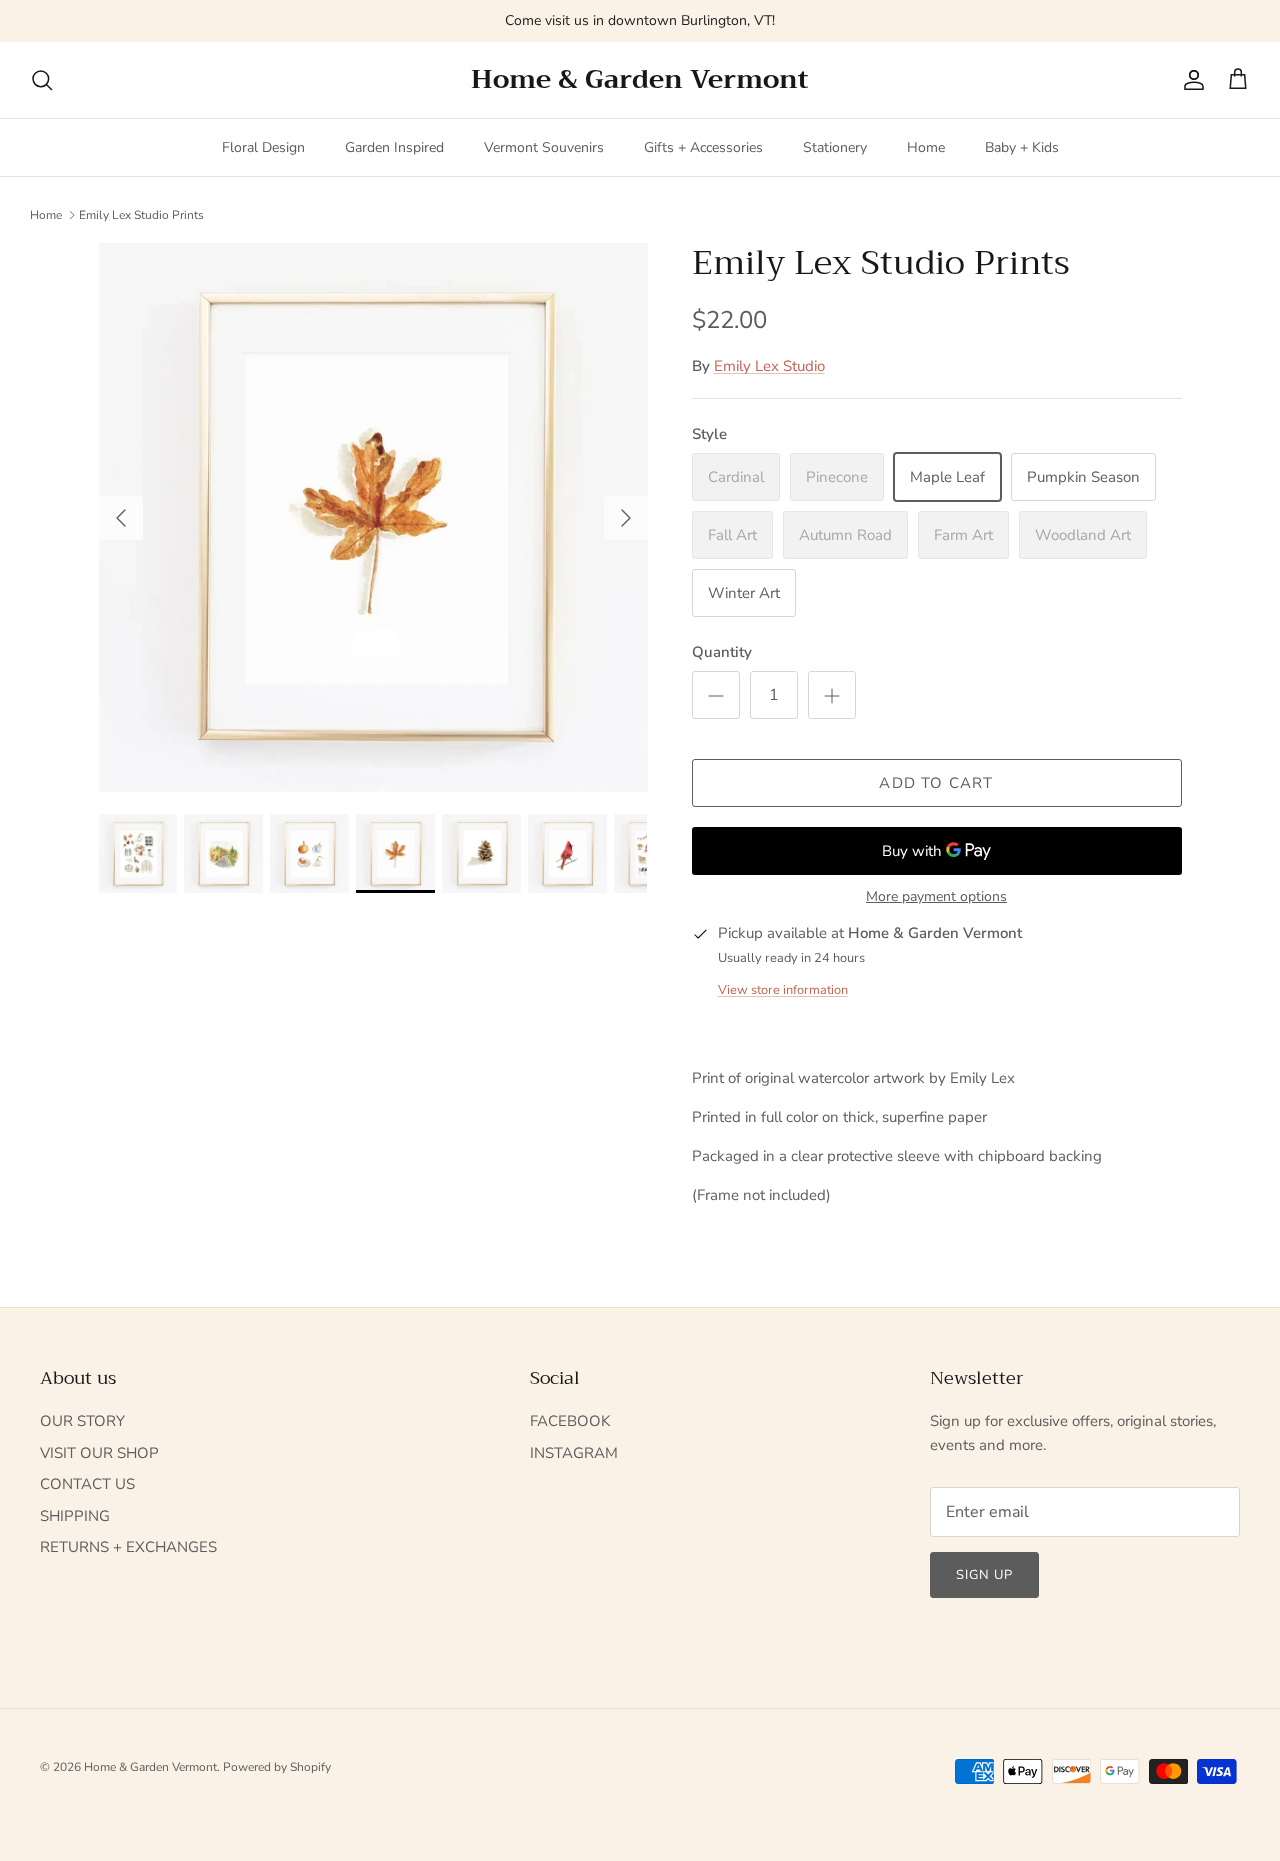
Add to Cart (936, 783)
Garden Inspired (394, 147)
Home (926, 147)
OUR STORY (82, 1421)
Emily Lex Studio (769, 366)
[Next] (626, 518)
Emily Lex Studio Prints (141, 214)
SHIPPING (75, 1516)
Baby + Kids (1022, 147)
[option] (373, 517)
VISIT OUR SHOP (99, 1453)
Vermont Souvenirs (544, 147)
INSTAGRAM (574, 1453)
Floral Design (263, 147)
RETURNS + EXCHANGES (128, 1547)
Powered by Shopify (277, 1767)
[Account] (1190, 80)
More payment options (936, 897)
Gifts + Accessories (703, 147)
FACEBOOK (570, 1421)
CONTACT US (87, 1484)
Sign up (984, 1575)
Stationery (835, 147)
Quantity (722, 652)
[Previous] (121, 518)
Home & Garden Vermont (150, 1767)
